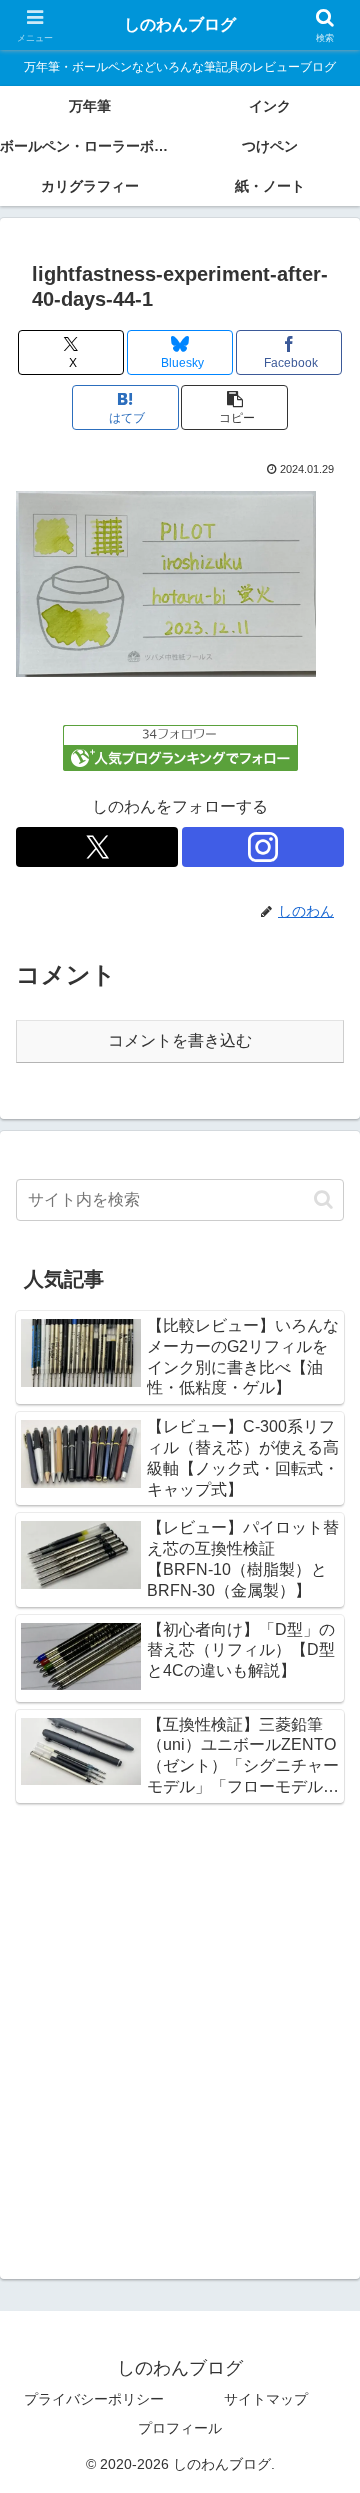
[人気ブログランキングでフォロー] (180, 746)
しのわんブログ (180, 24)
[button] (234, 407)
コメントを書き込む (180, 1040)
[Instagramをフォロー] (263, 847)
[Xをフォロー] (97, 847)
